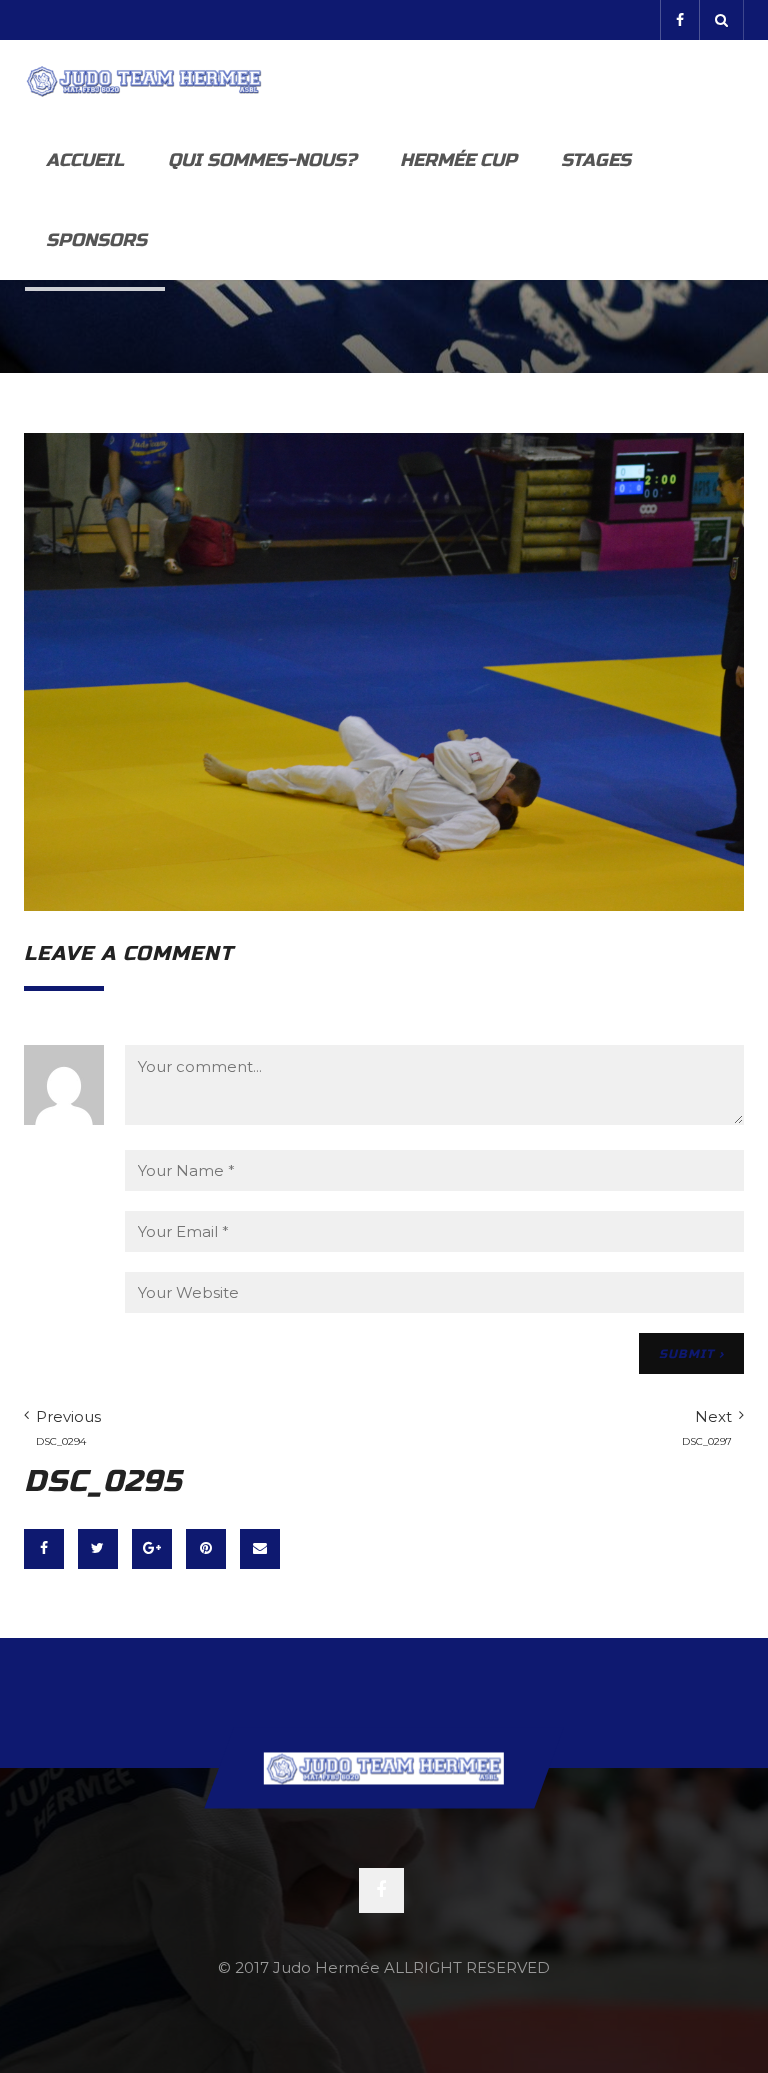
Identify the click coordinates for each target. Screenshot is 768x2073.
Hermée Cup (458, 160)
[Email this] (260, 1549)
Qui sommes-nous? (262, 160)
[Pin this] (206, 1549)
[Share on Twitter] (98, 1549)
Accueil (85, 160)
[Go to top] (384, 1768)
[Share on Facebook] (44, 1549)
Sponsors (96, 240)
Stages (596, 160)
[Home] (144, 80)
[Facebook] (679, 20)
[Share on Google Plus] (152, 1549)
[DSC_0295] (384, 670)
